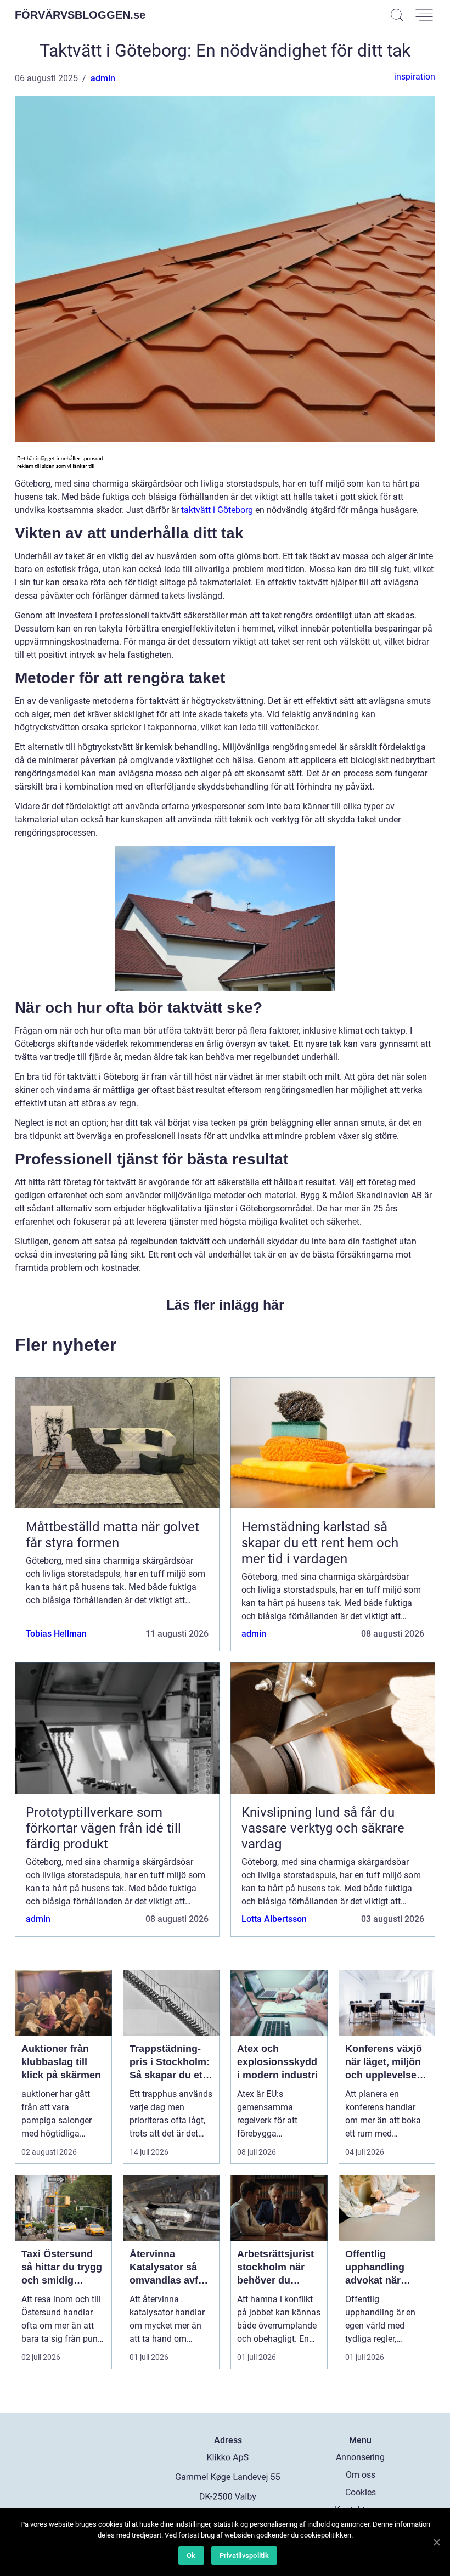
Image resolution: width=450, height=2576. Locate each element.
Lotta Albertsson (274, 1919)
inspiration (415, 77)
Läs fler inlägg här (225, 1305)
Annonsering (360, 2457)
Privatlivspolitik (244, 2555)
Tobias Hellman (56, 1634)
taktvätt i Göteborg (217, 510)
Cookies (361, 2492)
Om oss (361, 2475)
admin (103, 78)
